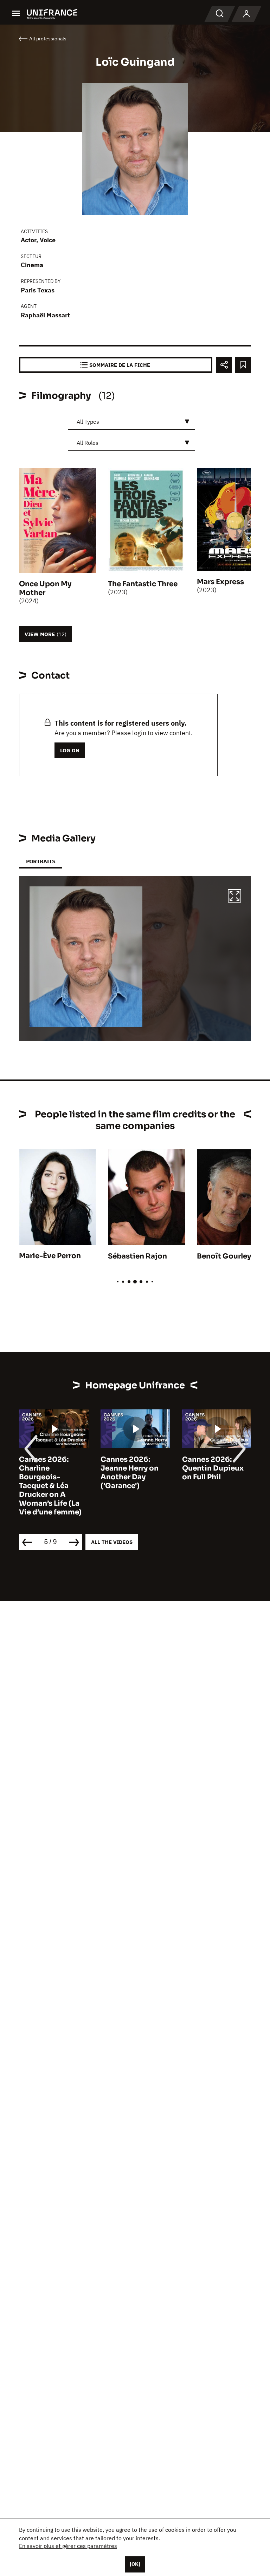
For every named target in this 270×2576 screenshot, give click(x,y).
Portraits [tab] (41, 861)
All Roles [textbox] (88, 443)
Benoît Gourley (224, 1256)
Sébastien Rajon (137, 1256)
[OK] (135, 2564)
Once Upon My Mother (45, 588)
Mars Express (220, 582)
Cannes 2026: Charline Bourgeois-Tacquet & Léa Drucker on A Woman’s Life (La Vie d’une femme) (50, 1486)
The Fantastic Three (143, 584)
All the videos (112, 1542)
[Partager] (224, 365)
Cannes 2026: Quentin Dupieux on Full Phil (213, 1468)
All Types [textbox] (88, 422)
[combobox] (131, 422)
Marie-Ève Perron (50, 1256)
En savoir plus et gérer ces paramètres (68, 2546)
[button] (234, 897)
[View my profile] (246, 14)
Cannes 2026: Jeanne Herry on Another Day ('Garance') (130, 1473)
